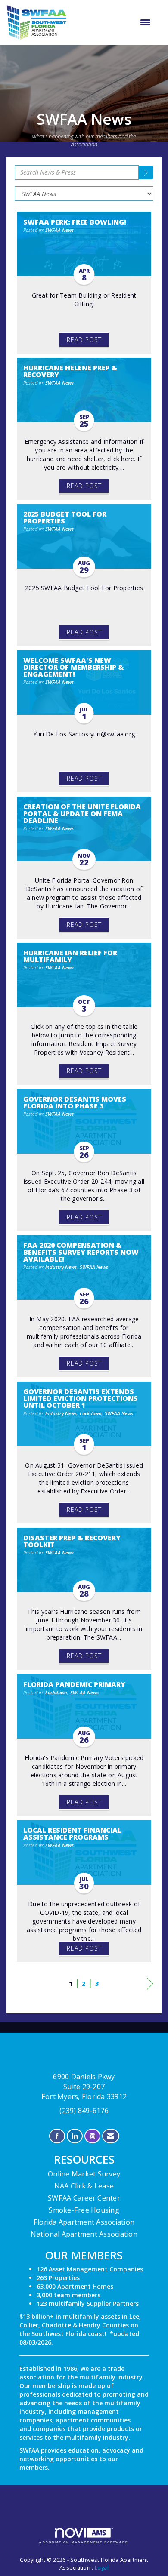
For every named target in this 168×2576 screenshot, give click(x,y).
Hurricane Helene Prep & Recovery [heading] (70, 371)
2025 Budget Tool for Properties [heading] (65, 517)
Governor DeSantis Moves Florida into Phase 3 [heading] (75, 1102)
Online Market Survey (84, 2174)
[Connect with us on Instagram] (92, 2136)
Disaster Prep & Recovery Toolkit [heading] (72, 1541)
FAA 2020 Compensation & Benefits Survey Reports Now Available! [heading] (81, 1252)
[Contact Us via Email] (110, 2136)
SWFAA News (59, 230)
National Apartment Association (84, 2234)
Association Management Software (84, 2542)
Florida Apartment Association (84, 2222)
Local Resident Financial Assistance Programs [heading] (72, 1834)
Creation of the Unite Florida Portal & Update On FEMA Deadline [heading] (82, 813)
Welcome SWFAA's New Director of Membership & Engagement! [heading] (73, 667)
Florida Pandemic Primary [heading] (74, 1684)
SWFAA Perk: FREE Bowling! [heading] (75, 222)
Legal (102, 2568)
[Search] (146, 172)
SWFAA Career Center (84, 2198)
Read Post (84, 340)
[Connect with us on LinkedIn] (75, 2136)
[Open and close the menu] (113, 22)
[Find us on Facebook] (57, 2136)
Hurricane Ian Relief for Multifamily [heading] (70, 956)
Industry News (61, 1267)
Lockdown (91, 1413)
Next (150, 1992)
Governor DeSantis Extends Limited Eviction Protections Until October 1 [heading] (81, 1398)
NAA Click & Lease (84, 2186)
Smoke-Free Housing (84, 2210)
